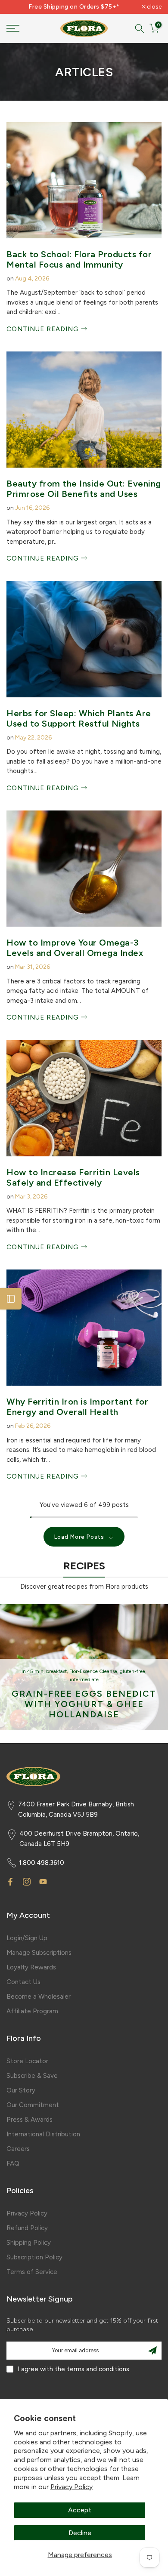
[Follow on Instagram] (27, 1882)
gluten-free (132, 1672)
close (154, 7)
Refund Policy (27, 2228)
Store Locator (27, 2061)
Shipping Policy (29, 2243)
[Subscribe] (152, 2351)
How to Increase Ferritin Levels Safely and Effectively (73, 1177)
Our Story (21, 2090)
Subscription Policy (34, 2257)
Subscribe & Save (32, 2076)
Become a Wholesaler (39, 1997)
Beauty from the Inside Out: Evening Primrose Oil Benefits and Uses (84, 489)
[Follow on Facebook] (10, 1882)
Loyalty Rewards (31, 1967)
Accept (80, 2510)
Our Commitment (33, 2105)
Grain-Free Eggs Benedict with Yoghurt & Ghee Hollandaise (84, 1704)
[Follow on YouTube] (43, 1882)
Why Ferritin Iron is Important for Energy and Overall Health (77, 1407)
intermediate (84, 1680)
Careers (18, 2149)
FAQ (13, 2163)
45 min (35, 1672)
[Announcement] (74, 7)
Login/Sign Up (27, 1938)
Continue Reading (44, 329)
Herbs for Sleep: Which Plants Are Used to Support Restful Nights (79, 718)
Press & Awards (30, 2120)
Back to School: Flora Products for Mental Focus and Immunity (79, 259)
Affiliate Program (32, 2011)
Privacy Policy (72, 2487)
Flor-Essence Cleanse (93, 1672)
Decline (80, 2533)
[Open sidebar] (11, 1299)
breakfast (56, 1672)
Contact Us (23, 1982)
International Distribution (43, 2134)
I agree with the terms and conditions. (74, 2369)
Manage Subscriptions (39, 1953)
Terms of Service (32, 2272)
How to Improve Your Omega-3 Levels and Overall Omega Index (75, 948)
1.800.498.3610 (42, 1863)
